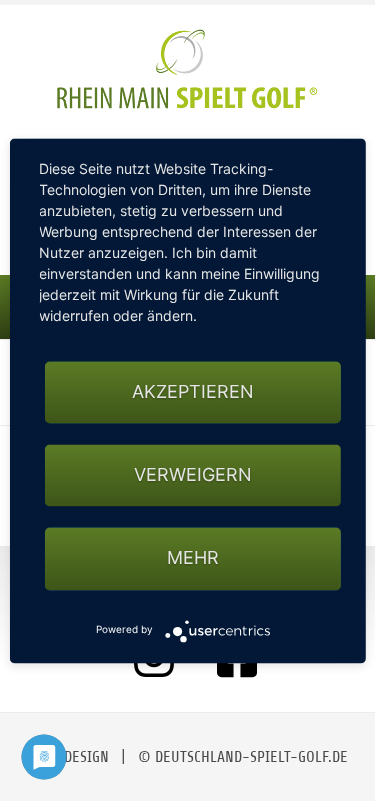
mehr (193, 558)
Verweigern (193, 475)
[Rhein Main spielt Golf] (187, 69)
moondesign (68, 757)
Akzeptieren (193, 391)
